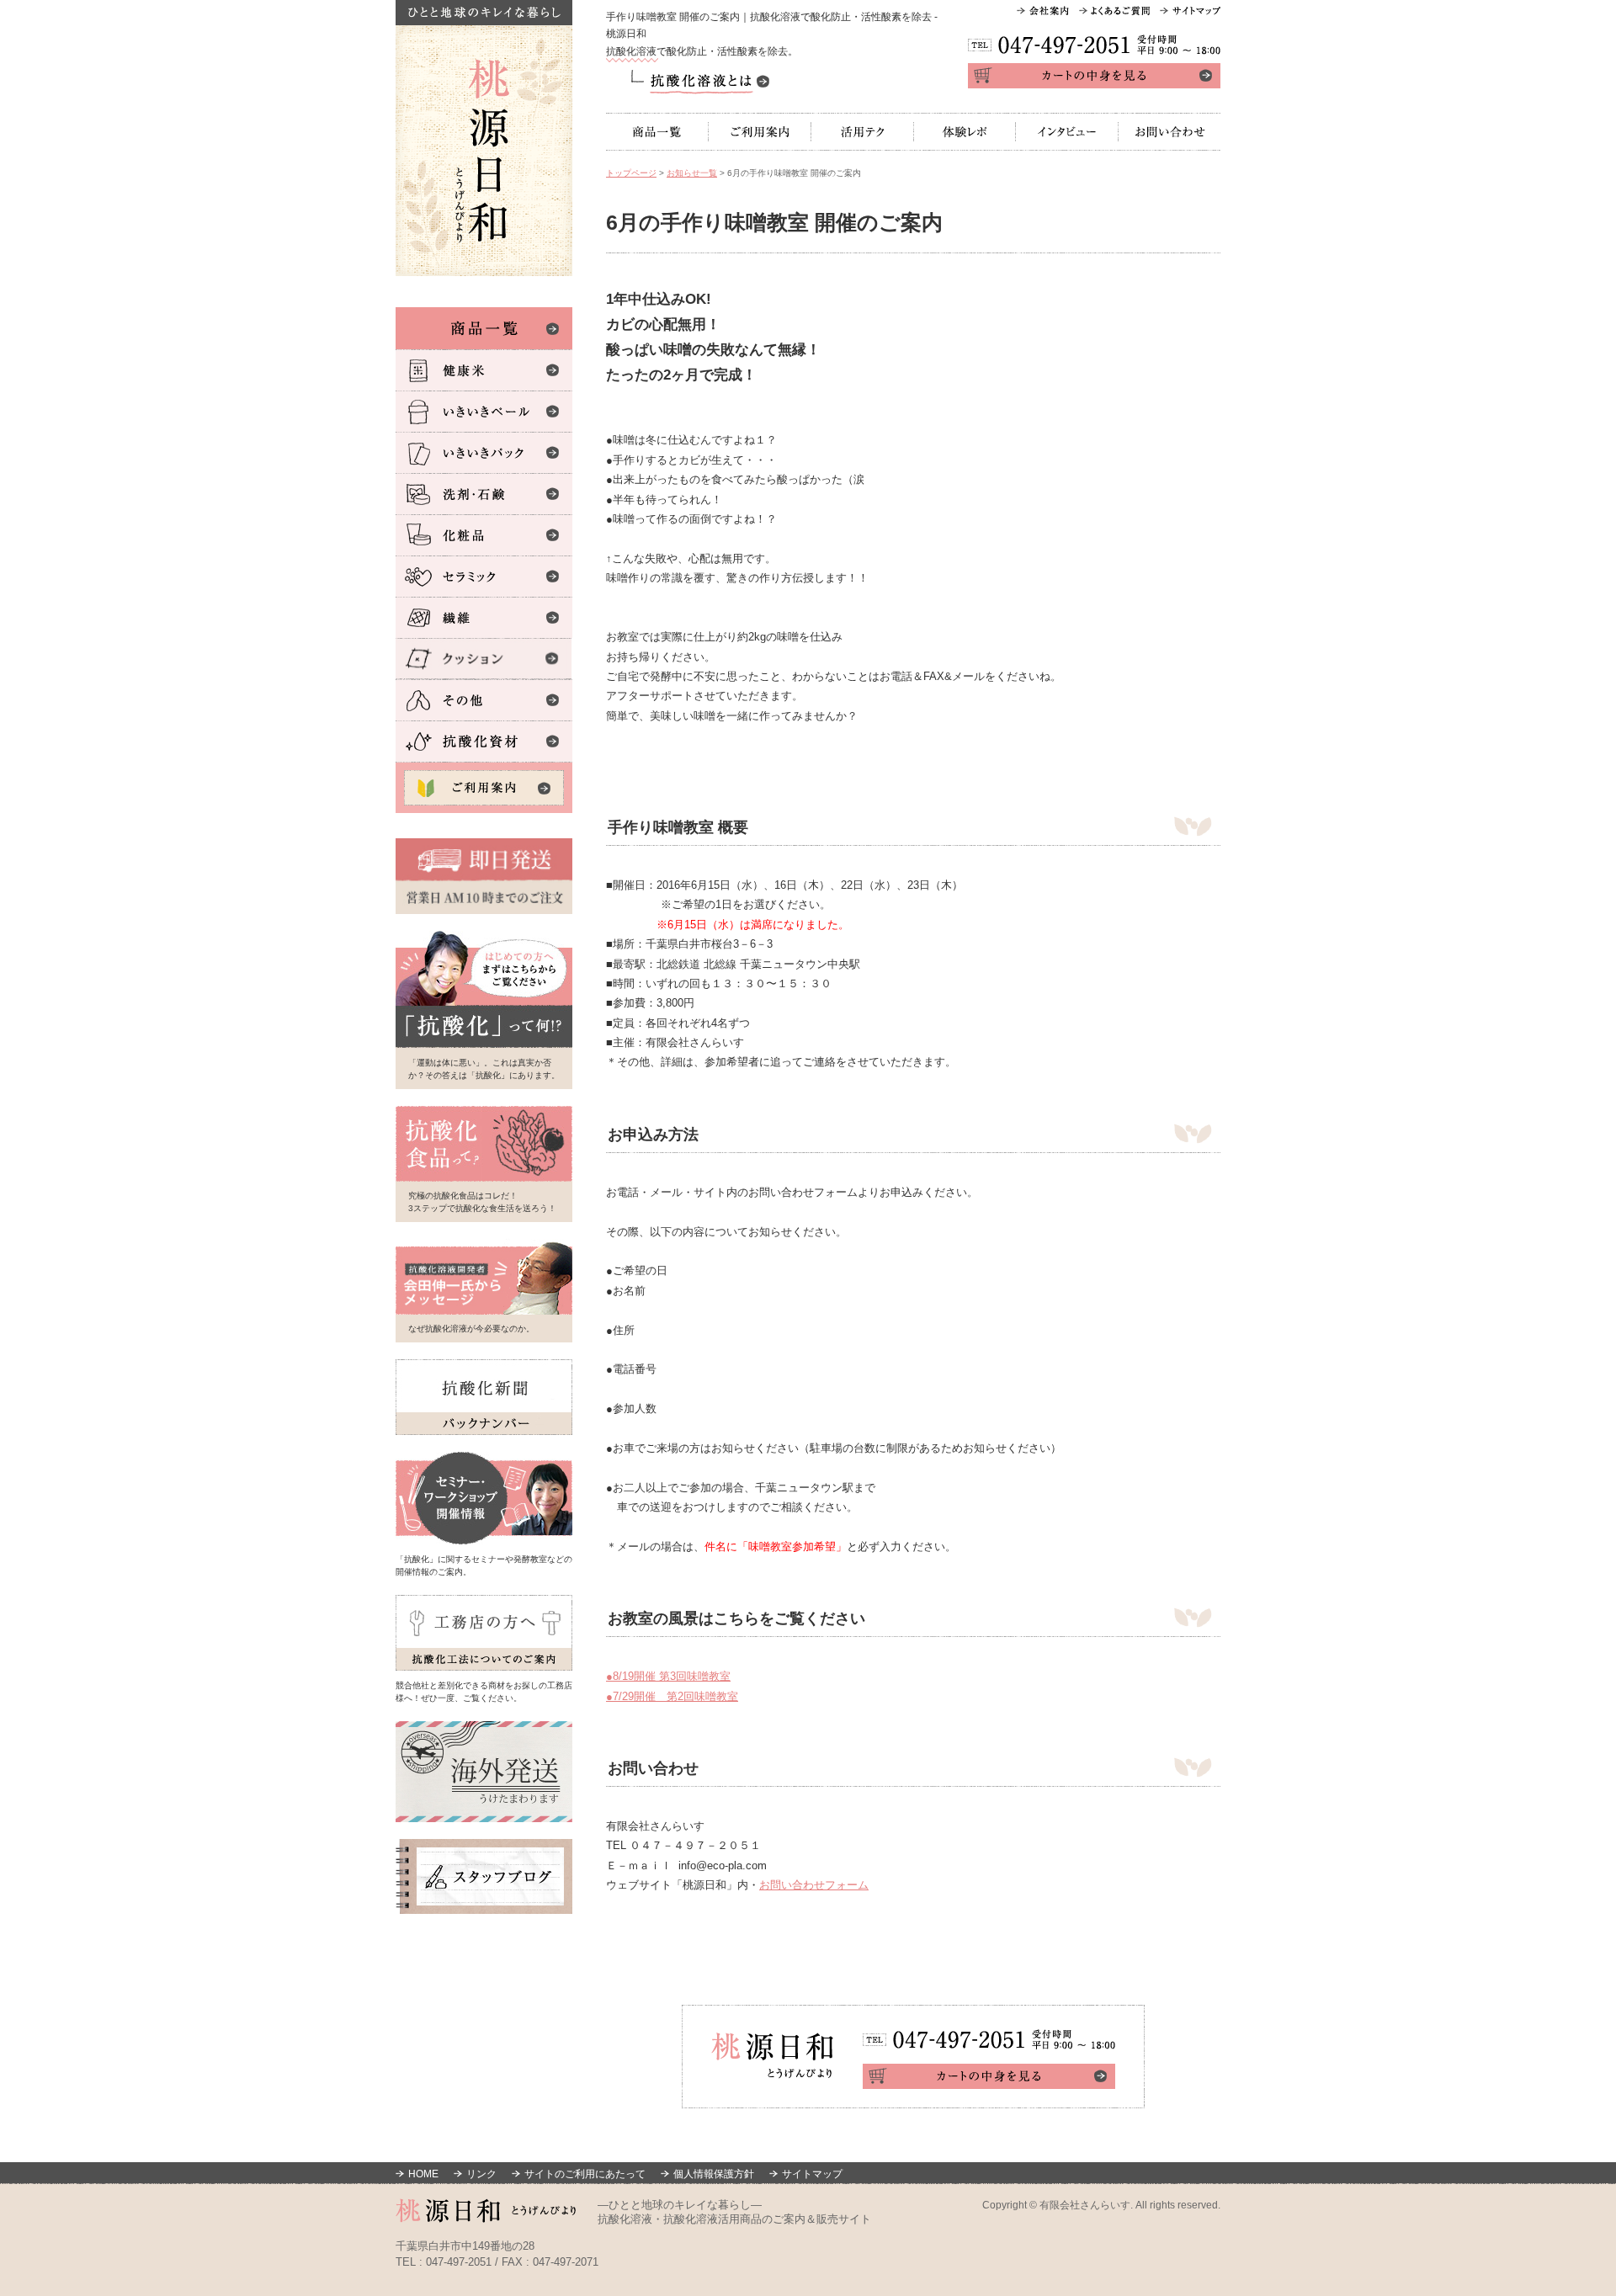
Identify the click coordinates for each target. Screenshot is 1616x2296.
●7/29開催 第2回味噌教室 (672, 1696)
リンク (481, 2174)
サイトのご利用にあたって (585, 2174)
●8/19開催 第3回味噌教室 (668, 1676)
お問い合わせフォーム (814, 1885)
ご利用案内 (760, 132)
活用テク (863, 132)
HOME (423, 2174)
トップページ (631, 173)
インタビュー (1067, 132)
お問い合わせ (1169, 132)
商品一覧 (657, 132)
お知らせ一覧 (692, 173)
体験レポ (965, 132)
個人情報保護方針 (714, 2174)
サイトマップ (812, 2174)
